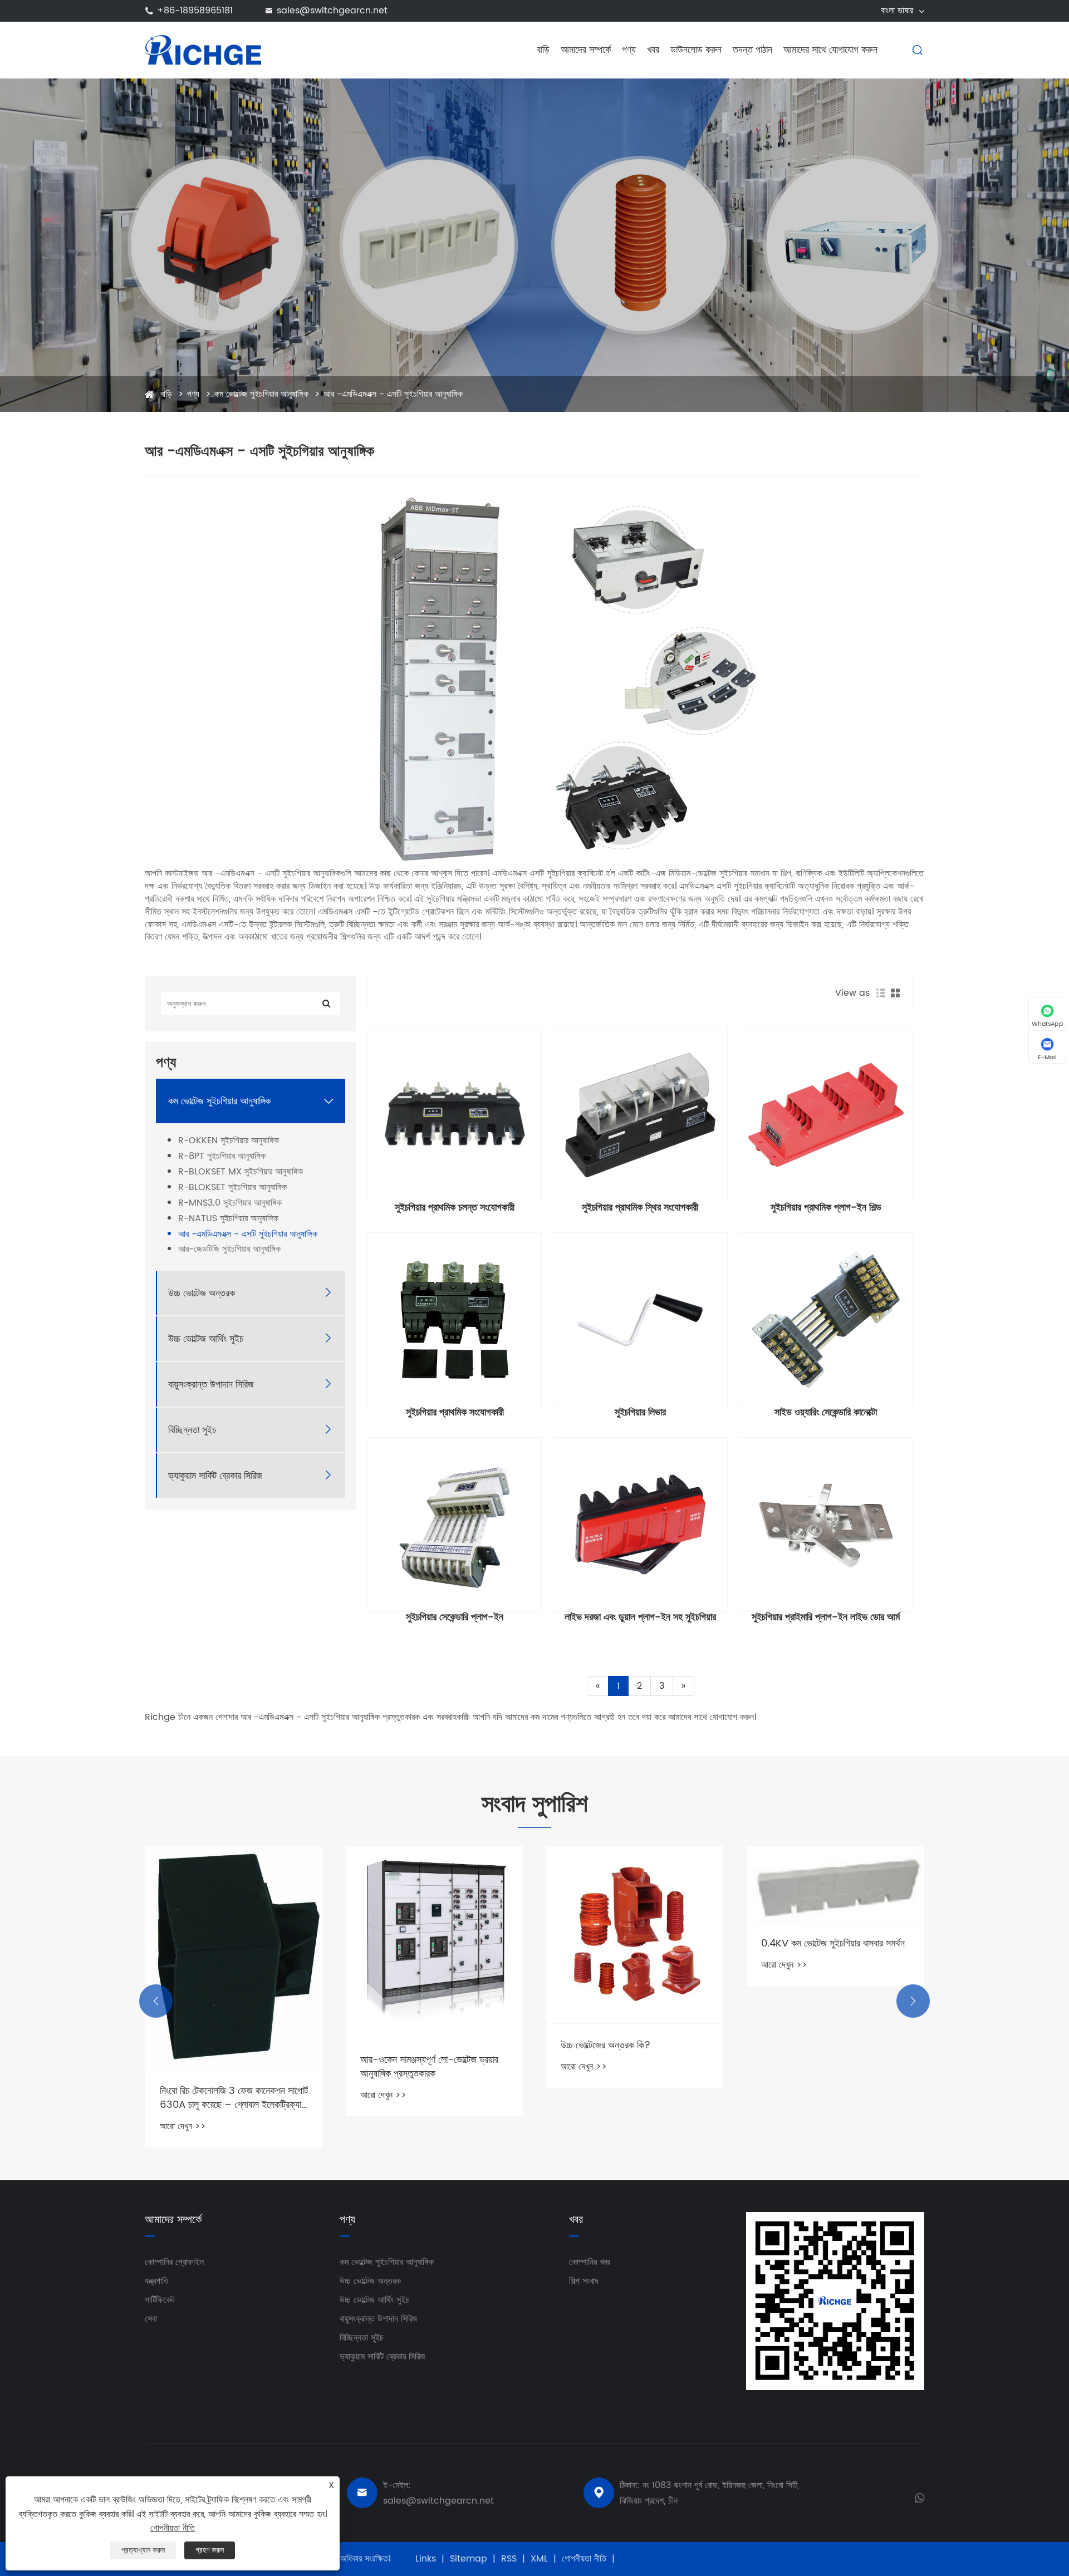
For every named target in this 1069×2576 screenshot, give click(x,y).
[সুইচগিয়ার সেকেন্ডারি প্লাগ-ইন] (455, 1524)
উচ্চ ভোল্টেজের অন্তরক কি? (405, 2045)
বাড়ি (543, 50)
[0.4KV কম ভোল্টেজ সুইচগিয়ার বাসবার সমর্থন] (635, 1884)
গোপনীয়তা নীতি (584, 2559)
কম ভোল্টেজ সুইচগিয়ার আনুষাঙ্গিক (261, 394)
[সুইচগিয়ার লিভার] (640, 1319)
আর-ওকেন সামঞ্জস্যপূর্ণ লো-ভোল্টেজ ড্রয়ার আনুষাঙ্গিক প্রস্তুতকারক (229, 2067)
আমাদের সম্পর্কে (586, 50)
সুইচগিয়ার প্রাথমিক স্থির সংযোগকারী (640, 1208)
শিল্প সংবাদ (584, 2281)
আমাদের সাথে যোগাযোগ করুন (830, 50)
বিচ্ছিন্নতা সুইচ (192, 1430)
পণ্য (629, 50)
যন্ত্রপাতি (157, 2281)
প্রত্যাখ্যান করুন (143, 2550)
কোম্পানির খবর (590, 2262)
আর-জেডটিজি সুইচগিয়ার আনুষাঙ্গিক (229, 1249)
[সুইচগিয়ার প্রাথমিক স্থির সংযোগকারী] (640, 1115)
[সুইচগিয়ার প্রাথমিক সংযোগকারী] (455, 1319)
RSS (509, 2559)
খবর (653, 50)
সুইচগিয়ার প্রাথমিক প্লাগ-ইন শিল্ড (826, 1208)
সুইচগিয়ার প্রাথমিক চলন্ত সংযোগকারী (455, 1208)
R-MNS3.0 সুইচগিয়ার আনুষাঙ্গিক (230, 1203)
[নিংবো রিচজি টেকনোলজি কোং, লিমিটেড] (203, 50)
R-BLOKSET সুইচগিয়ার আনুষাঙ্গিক (232, 1188)
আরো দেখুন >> (183, 2095)
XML (539, 2559)
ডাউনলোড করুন (696, 50)
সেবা (151, 2319)
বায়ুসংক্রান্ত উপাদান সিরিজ (211, 1384)
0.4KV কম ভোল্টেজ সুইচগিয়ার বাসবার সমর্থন (632, 1943)
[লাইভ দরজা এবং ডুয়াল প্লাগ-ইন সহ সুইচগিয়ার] (640, 1524)
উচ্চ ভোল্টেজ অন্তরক (202, 1293)
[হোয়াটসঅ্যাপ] (920, 2497)
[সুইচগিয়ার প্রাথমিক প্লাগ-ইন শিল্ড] (826, 1115)
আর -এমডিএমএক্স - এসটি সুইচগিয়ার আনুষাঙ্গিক (393, 394)
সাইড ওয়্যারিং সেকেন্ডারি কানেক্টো (826, 1413)
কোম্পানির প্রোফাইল (174, 2262)
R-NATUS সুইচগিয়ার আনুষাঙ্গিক (228, 1218)
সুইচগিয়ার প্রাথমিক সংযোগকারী (455, 1413)
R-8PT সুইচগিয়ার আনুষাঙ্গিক (222, 1156)
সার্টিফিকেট (160, 2300)
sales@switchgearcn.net (332, 11)
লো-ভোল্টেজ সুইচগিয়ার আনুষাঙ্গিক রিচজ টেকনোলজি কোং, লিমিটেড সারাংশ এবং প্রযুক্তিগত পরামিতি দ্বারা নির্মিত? (823, 1901)
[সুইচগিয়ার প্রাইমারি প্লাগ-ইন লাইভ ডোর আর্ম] (826, 1524)
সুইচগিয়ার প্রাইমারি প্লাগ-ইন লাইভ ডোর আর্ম (826, 1618)
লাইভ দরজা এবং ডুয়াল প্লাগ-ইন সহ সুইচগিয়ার (640, 1618)
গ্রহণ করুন (210, 2550)
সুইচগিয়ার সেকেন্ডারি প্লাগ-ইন (455, 1618)
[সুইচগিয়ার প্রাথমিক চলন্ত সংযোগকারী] (455, 1115)
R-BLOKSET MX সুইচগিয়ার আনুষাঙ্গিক (241, 1172)
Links (426, 2559)
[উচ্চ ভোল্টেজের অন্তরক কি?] (434, 1935)
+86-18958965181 (195, 11)
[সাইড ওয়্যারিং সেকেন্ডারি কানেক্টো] (826, 1319)
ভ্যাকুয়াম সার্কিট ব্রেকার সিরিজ (215, 1475)
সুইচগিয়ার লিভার (640, 1413)
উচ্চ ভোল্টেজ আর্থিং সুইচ (206, 1338)
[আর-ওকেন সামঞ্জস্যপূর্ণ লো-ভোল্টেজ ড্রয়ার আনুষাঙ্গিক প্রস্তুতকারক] (234, 1942)
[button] (156, 2001)
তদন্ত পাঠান (752, 50)
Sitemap (469, 2559)
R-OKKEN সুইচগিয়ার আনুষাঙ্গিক (229, 1141)
